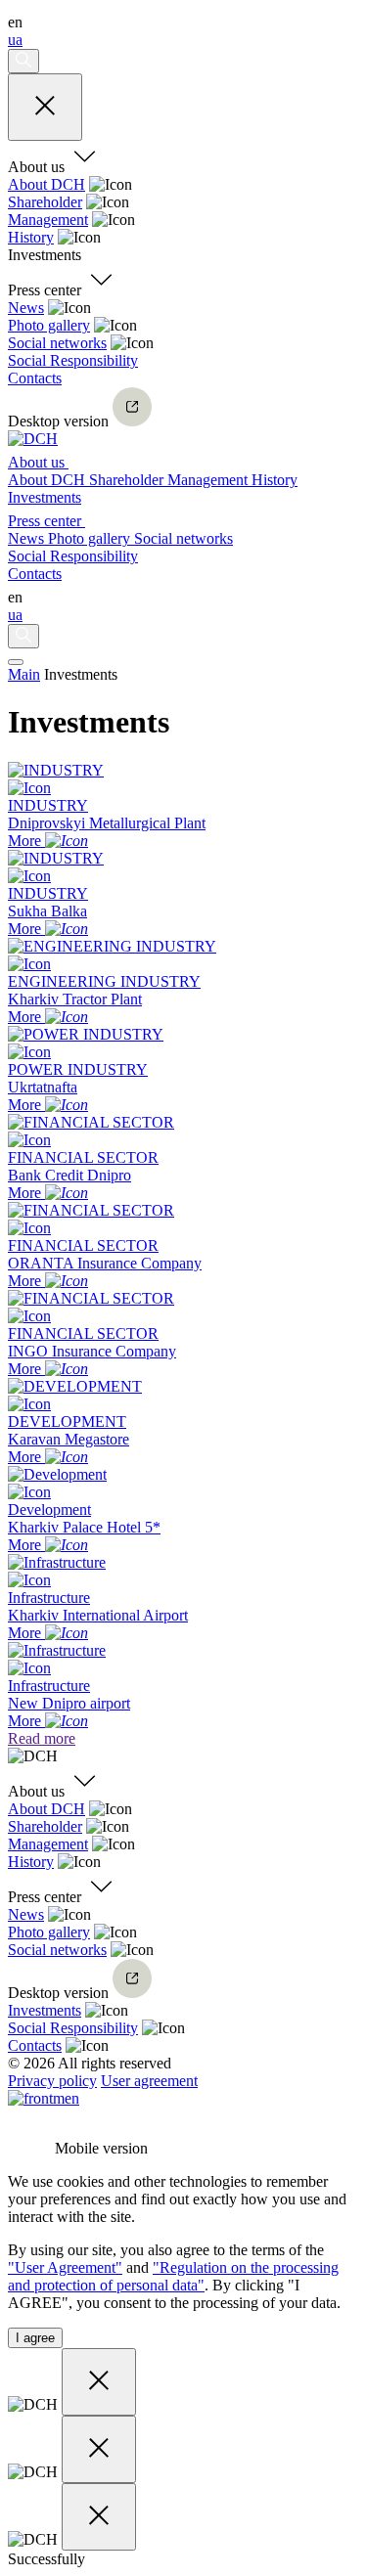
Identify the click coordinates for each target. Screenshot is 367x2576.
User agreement (149, 2081)
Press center (46, 521)
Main (24, 674)
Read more (42, 1738)
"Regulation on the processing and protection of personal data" (173, 2276)
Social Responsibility (73, 360)
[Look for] (23, 61)
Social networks (57, 343)
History (31, 237)
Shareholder (45, 202)
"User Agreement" (65, 2267)
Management (48, 220)
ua (15, 40)
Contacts (35, 378)
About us (38, 462)
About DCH (46, 184)
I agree (35, 2338)
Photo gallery (49, 325)
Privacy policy (52, 2081)
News (26, 308)
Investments (45, 497)
